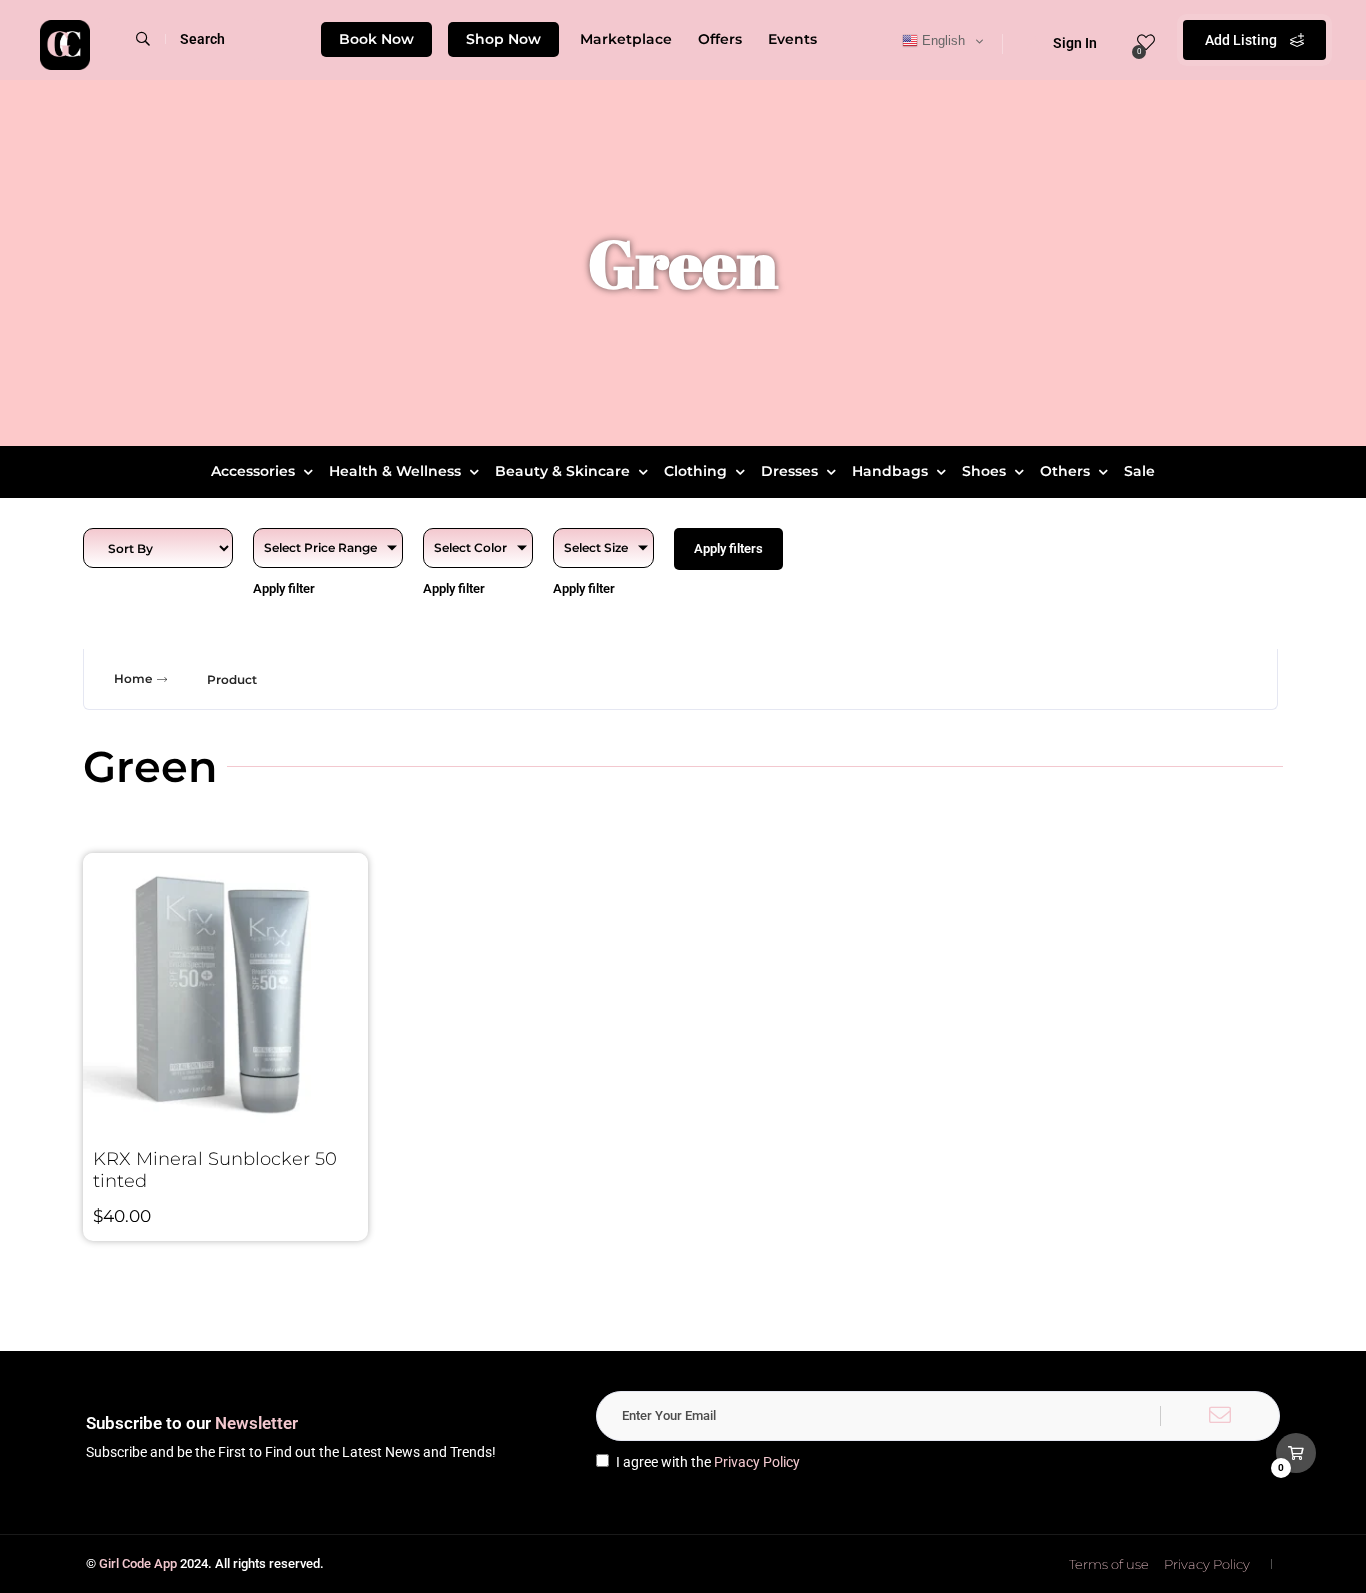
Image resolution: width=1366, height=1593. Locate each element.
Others (1065, 471)
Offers (720, 39)
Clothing (695, 471)
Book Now (376, 39)
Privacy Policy (757, 1462)
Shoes (984, 471)
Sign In (1075, 43)
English (941, 40)
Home (133, 678)
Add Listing (1242, 40)
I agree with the (708, 1462)
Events (792, 39)
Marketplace (626, 39)
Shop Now (503, 39)
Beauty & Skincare (562, 471)
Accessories (253, 471)
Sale (1139, 471)
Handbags (890, 471)
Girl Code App (138, 1563)
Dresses (789, 471)
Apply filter (284, 588)
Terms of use (1109, 1564)
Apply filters (728, 548)
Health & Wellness (395, 471)
